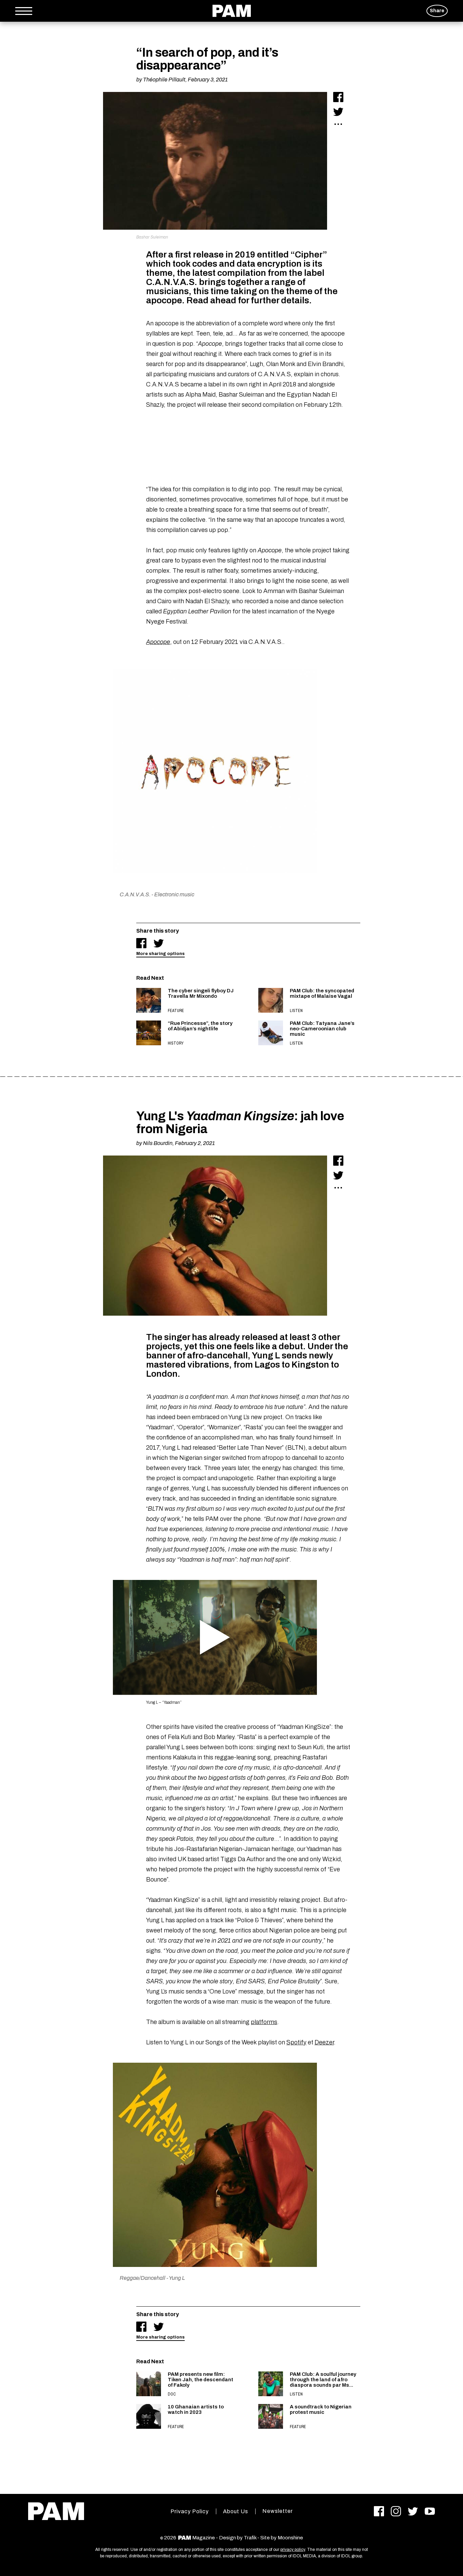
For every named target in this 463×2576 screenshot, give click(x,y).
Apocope (158, 642)
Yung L (177, 2278)
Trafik (250, 2538)
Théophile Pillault (164, 80)
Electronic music (174, 894)
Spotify (296, 2042)
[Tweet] (338, 112)
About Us (236, 2511)
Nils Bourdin (158, 1143)
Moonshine (290, 2538)
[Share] (338, 97)
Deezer (324, 2042)
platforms (264, 2022)
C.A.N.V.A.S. (135, 894)
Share (437, 11)
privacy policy (293, 2550)
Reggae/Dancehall (143, 2278)
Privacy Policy (190, 2511)
